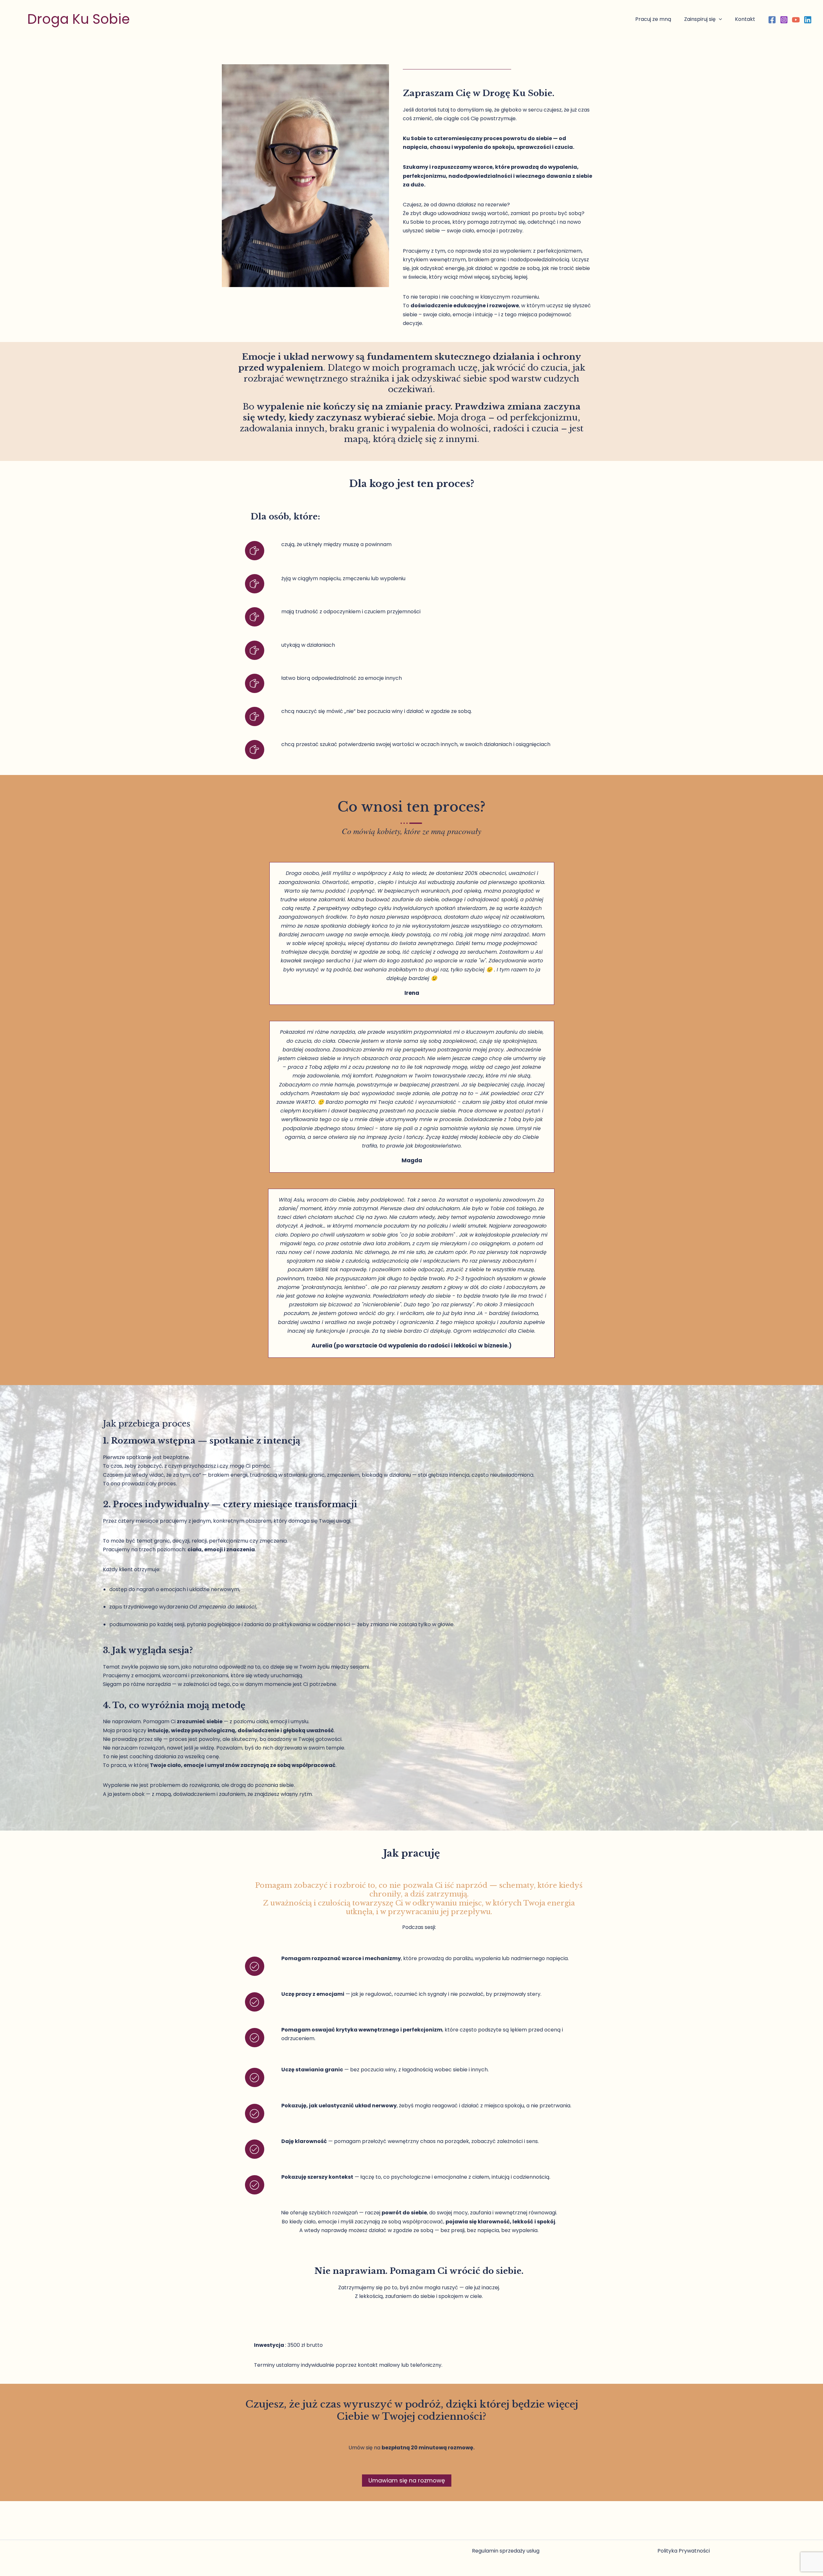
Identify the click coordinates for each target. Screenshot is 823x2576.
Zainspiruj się (700, 19)
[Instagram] (784, 20)
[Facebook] (772, 20)
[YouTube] (796, 20)
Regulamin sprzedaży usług (506, 2551)
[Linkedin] (808, 20)
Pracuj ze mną (653, 19)
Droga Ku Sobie (79, 19)
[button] (719, 19)
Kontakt (745, 19)
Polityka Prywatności (684, 2551)
